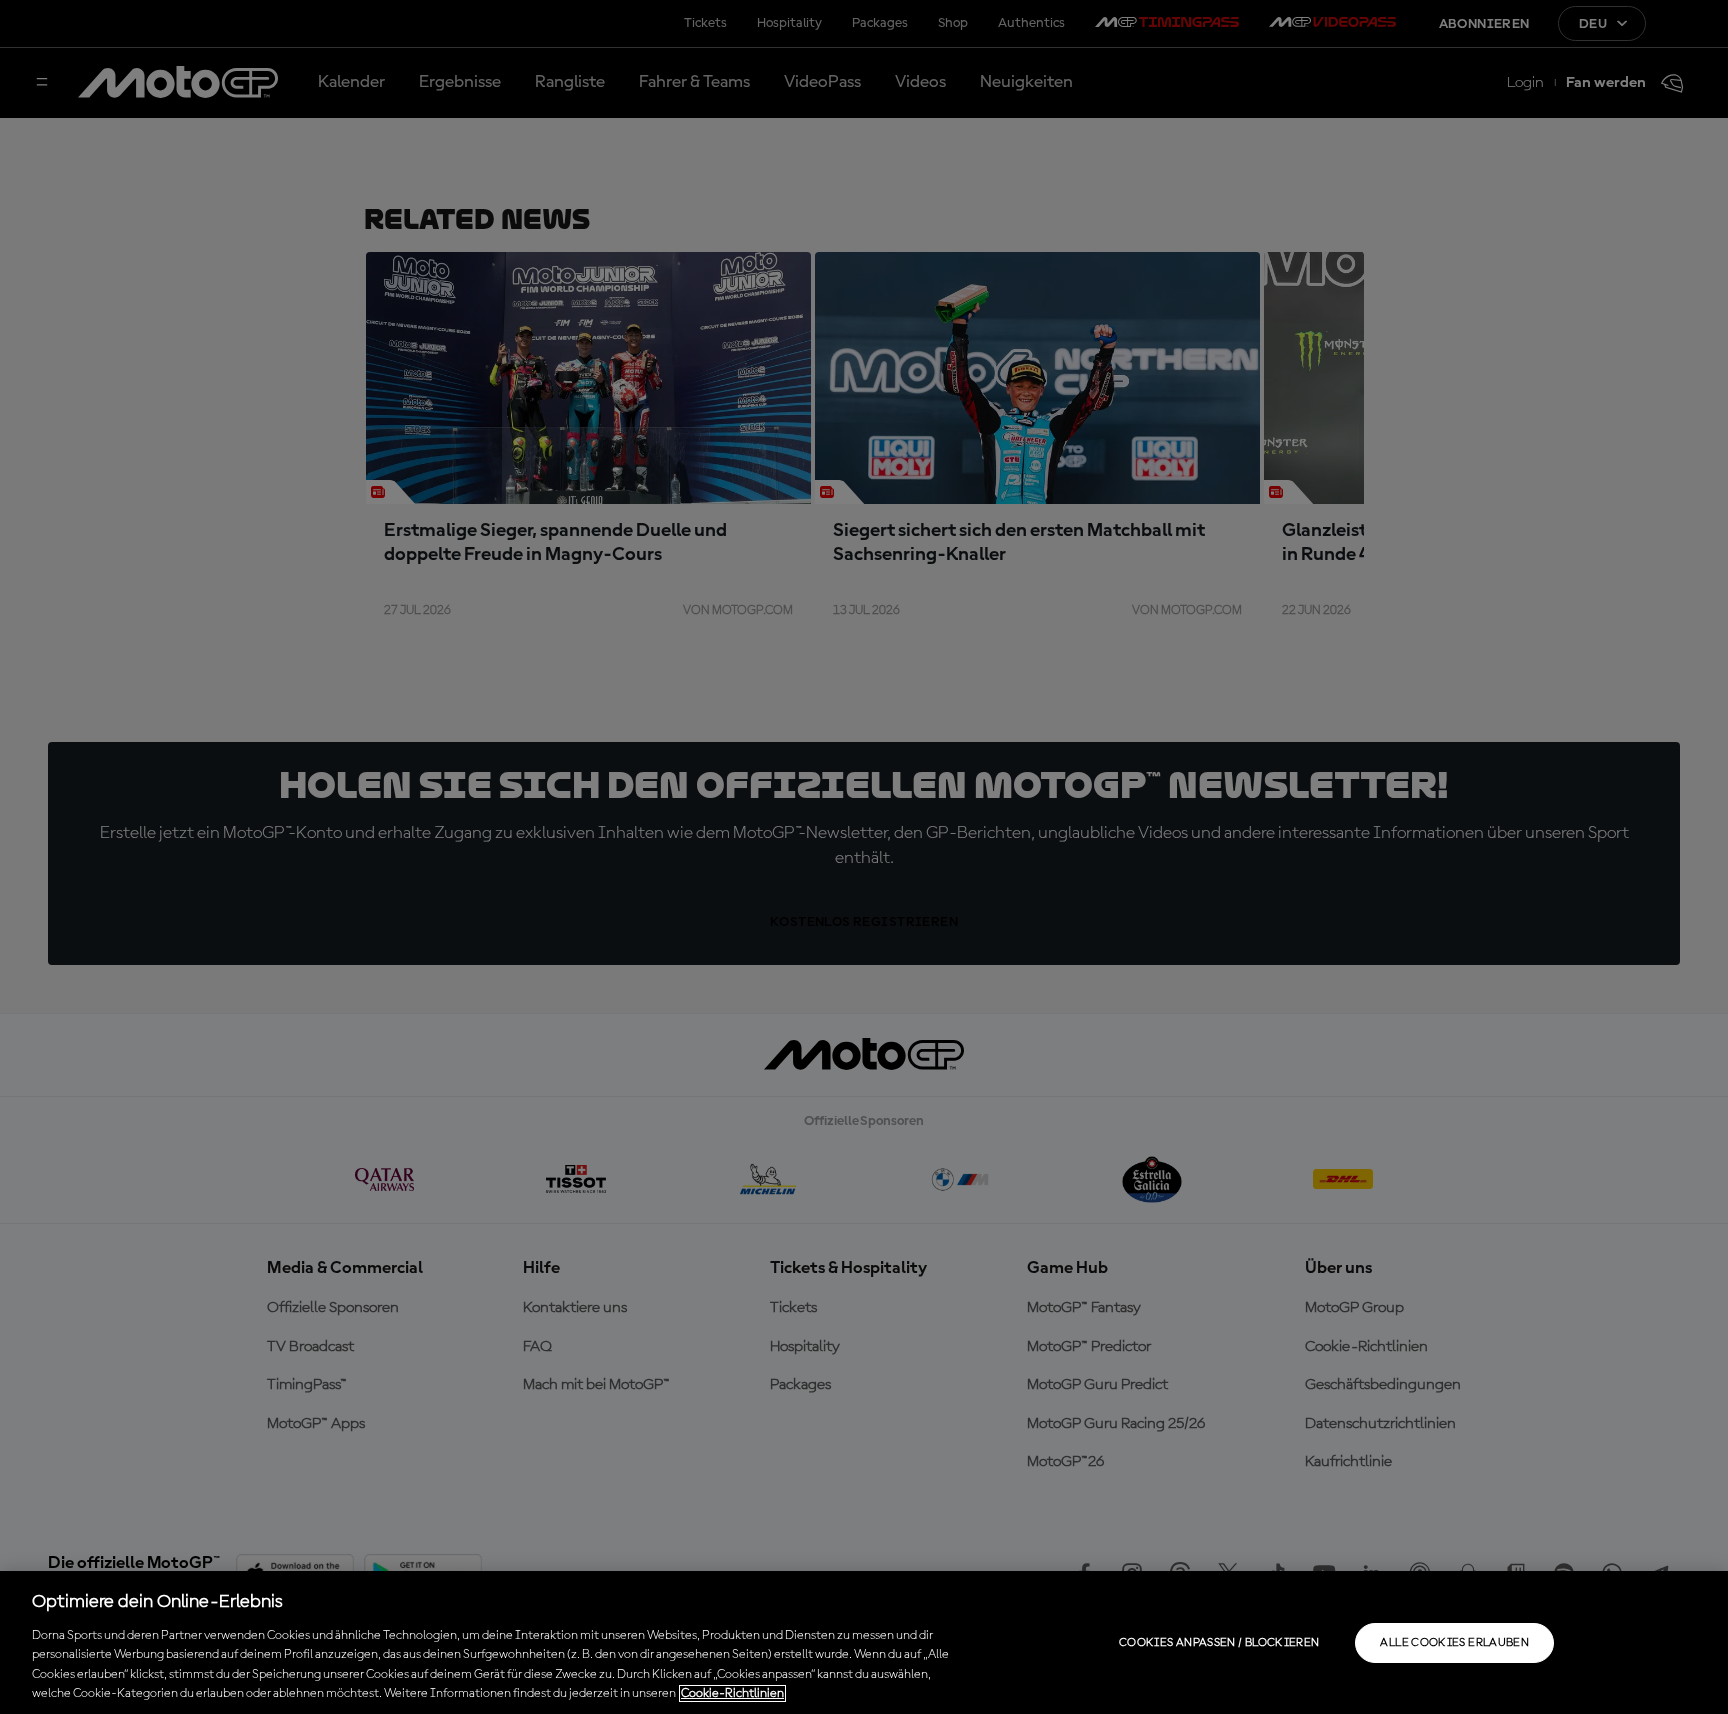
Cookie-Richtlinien (732, 1693)
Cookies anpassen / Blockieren (1219, 1643)
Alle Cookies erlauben (1454, 1643)
